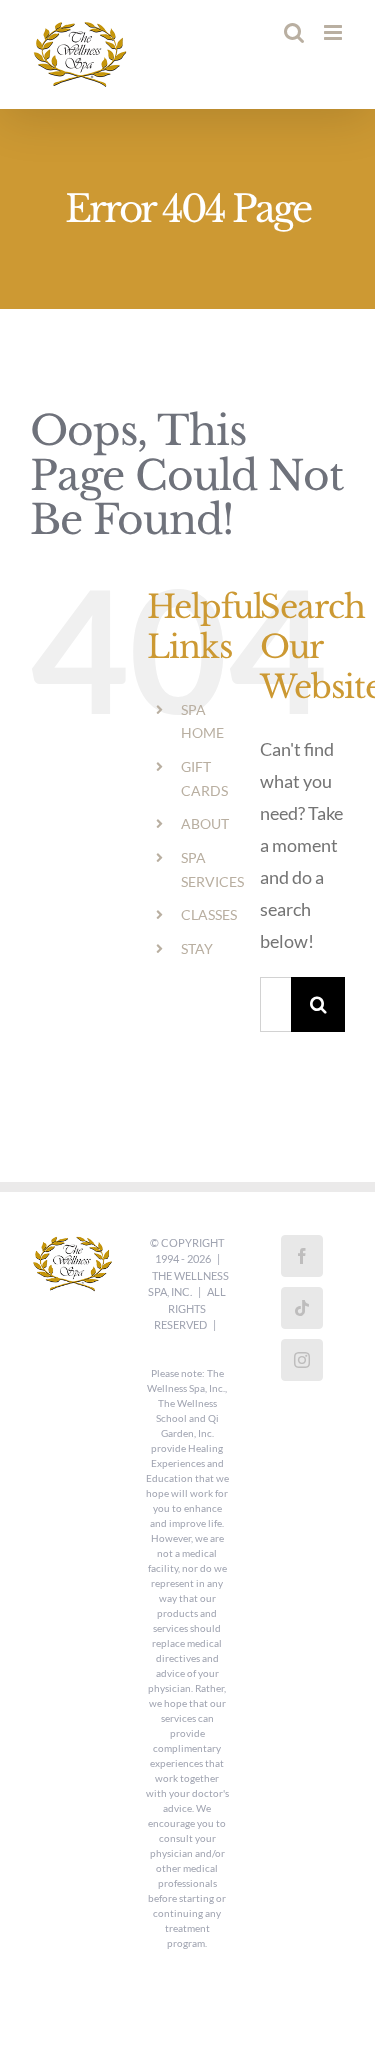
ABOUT (205, 823)
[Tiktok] (302, 1308)
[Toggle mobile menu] (334, 32)
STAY (197, 948)
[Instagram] (302, 1360)
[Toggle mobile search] (294, 32)
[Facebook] (302, 1256)
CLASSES (209, 914)
